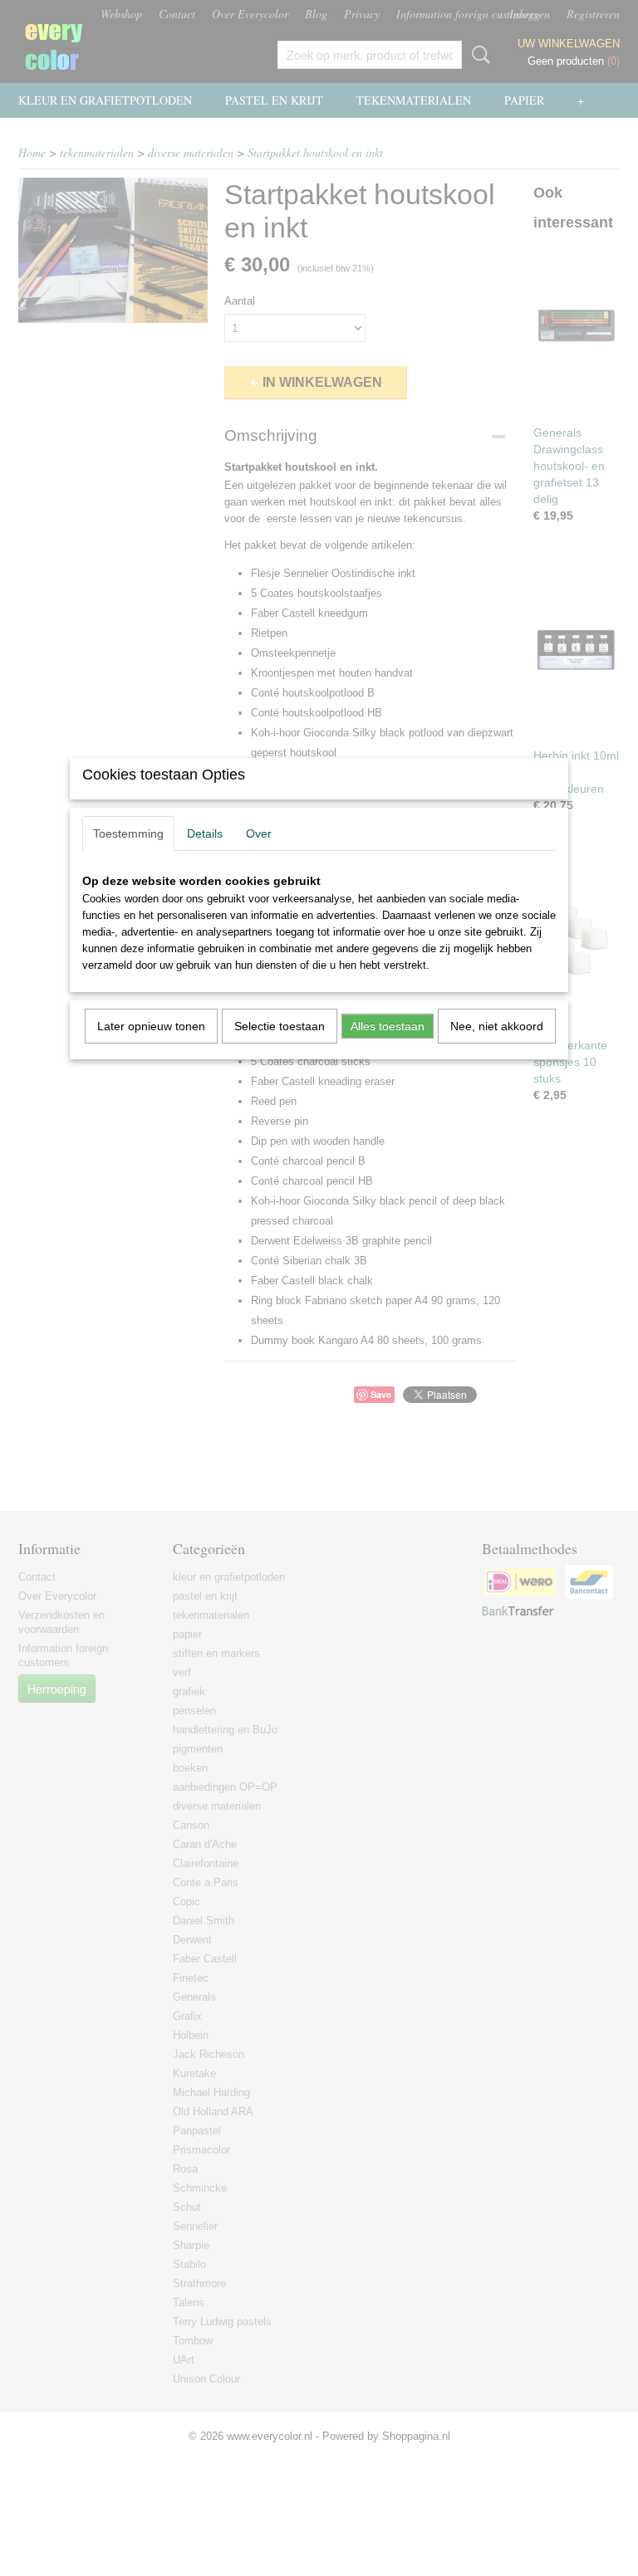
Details (205, 833)
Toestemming (128, 833)
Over (259, 833)
